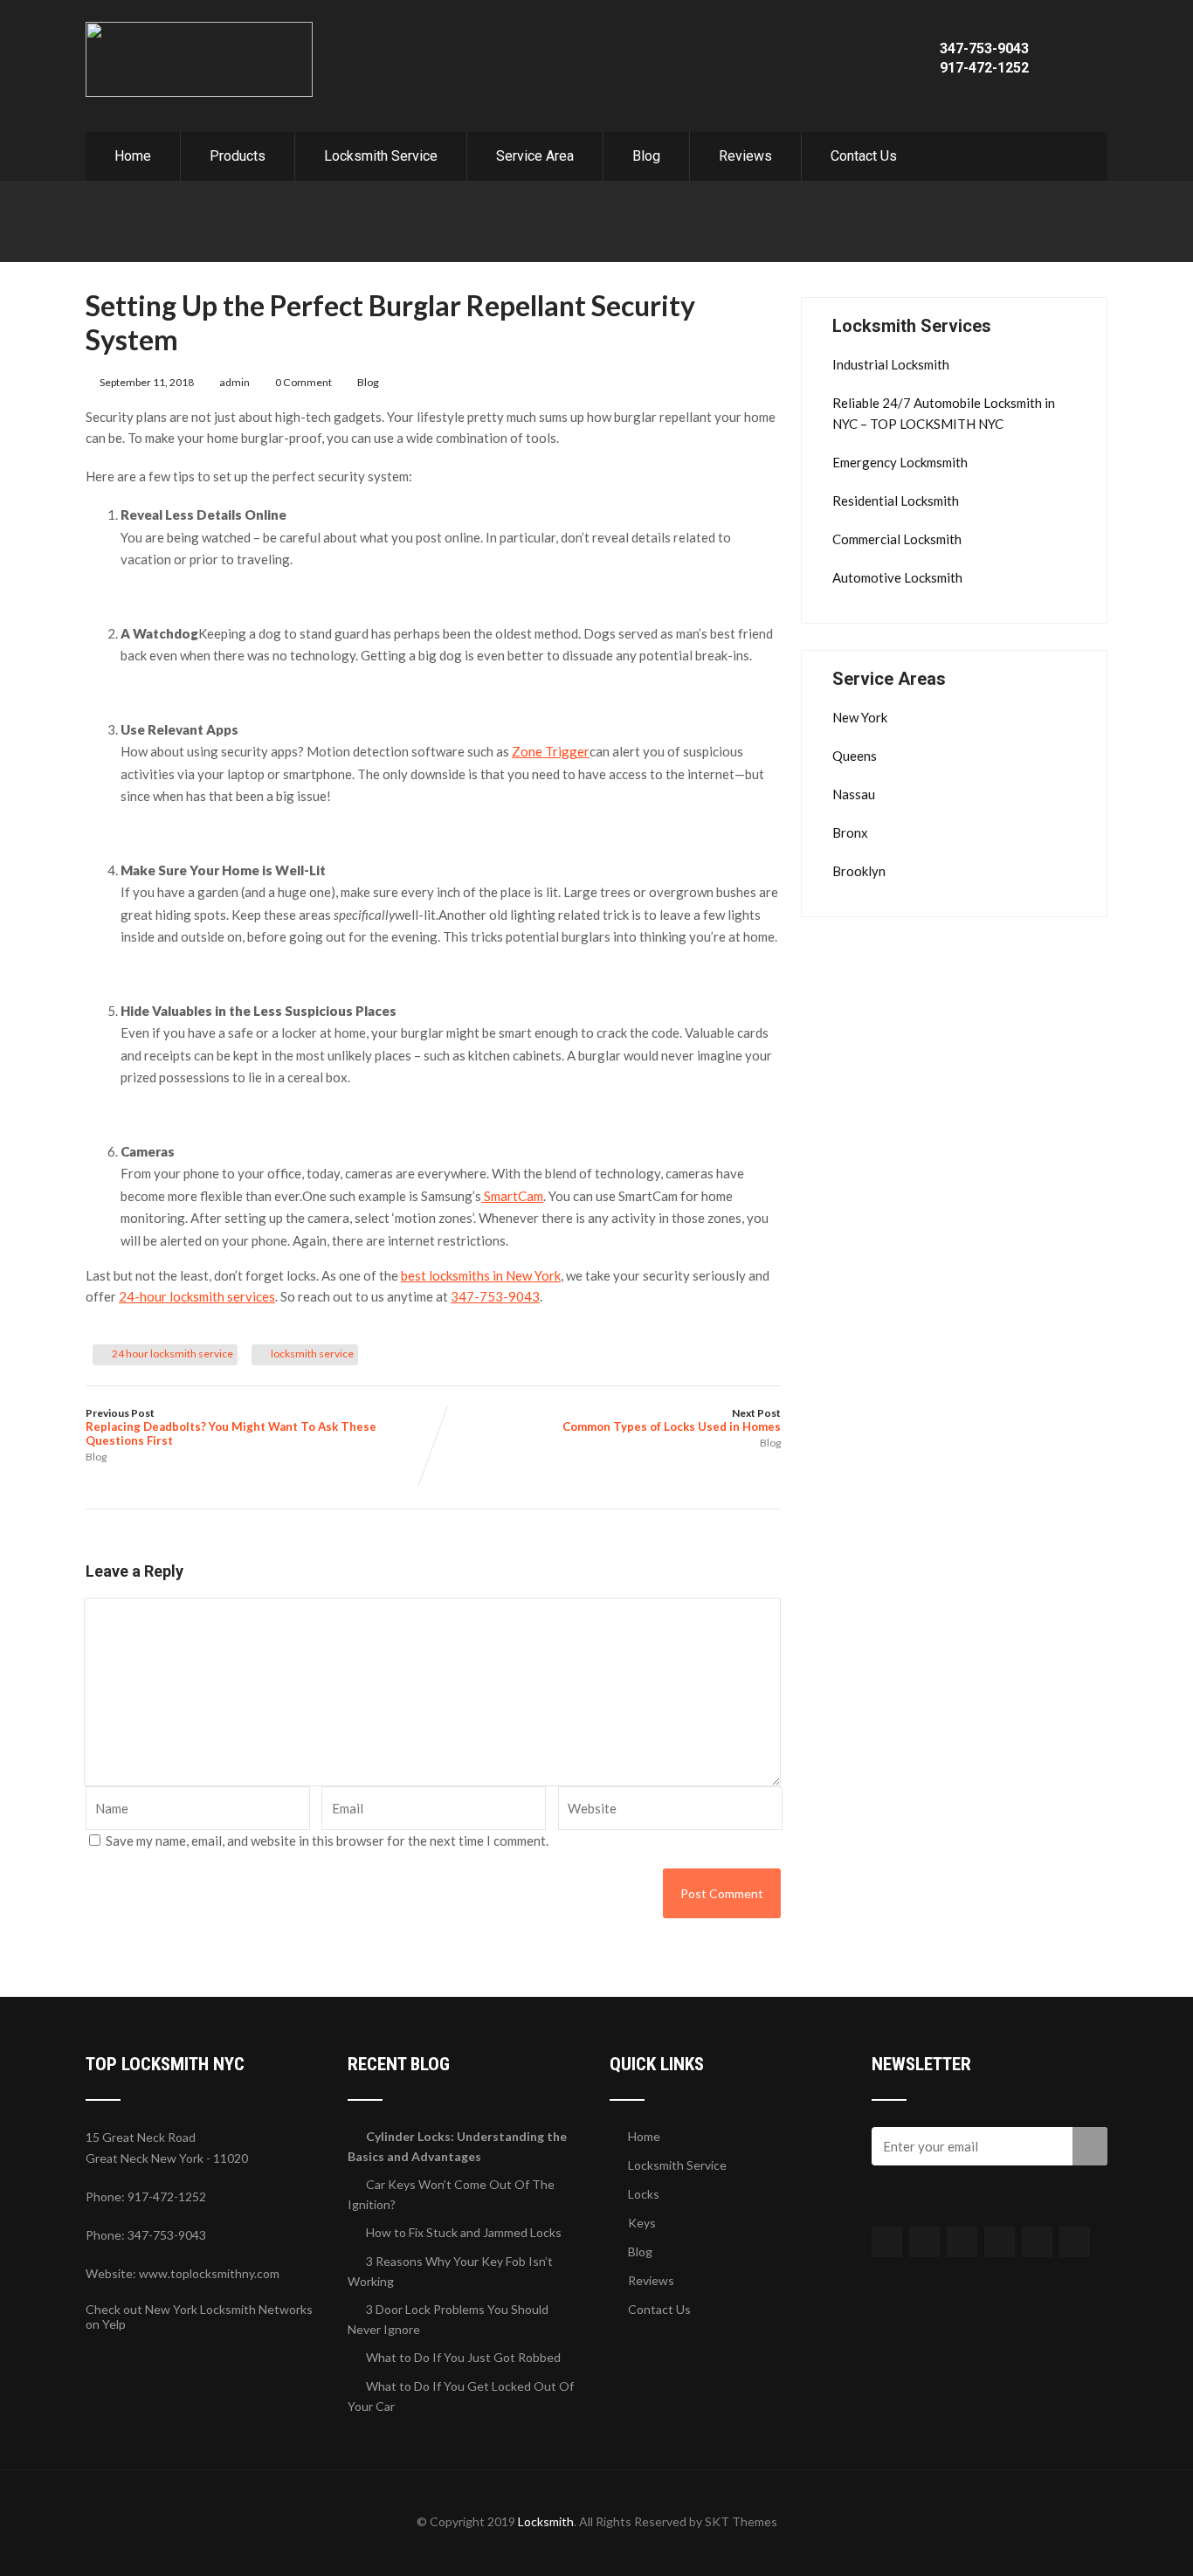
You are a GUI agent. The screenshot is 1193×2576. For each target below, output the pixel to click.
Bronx (850, 832)
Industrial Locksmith (891, 364)
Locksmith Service (381, 156)
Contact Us (864, 156)
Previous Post (231, 1427)
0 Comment (303, 382)
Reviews (745, 156)
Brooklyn (859, 871)
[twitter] (924, 2242)
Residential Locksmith (896, 501)
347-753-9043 (984, 48)
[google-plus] (962, 2242)
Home (133, 156)
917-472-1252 (984, 68)
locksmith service (312, 1354)
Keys (642, 2223)
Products (238, 156)
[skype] (1075, 2242)
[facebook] (887, 2242)
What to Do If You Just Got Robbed (463, 2357)
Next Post (672, 1420)
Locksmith (546, 2521)
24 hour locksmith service (172, 1354)
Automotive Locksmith (897, 577)
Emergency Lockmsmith (900, 462)
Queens (855, 756)
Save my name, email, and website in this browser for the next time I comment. (327, 1840)
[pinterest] (1037, 2242)
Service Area (535, 156)
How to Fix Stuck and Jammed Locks (464, 2232)
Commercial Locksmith (897, 539)
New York (860, 717)
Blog (646, 156)
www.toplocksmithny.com (209, 2273)
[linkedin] (1000, 2242)
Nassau (854, 794)
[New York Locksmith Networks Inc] (199, 30)
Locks (644, 2194)
